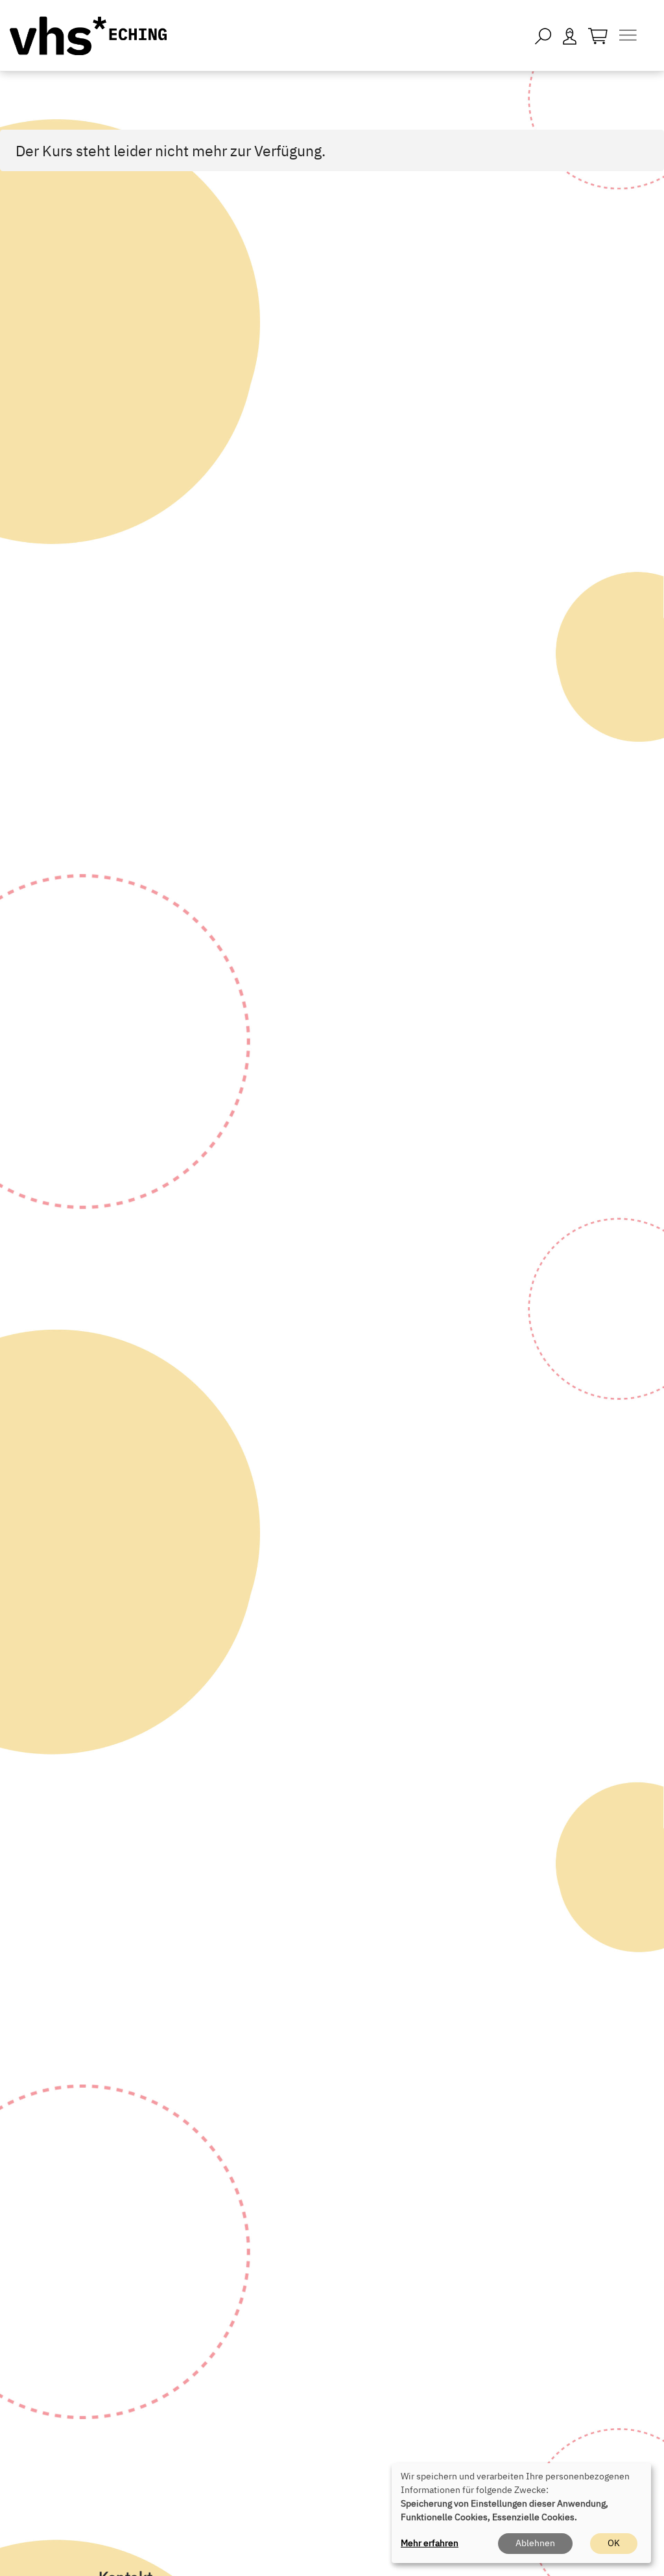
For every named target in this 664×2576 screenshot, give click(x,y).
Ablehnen (535, 2543)
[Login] (570, 35)
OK (614, 2543)
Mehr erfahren (430, 2543)
